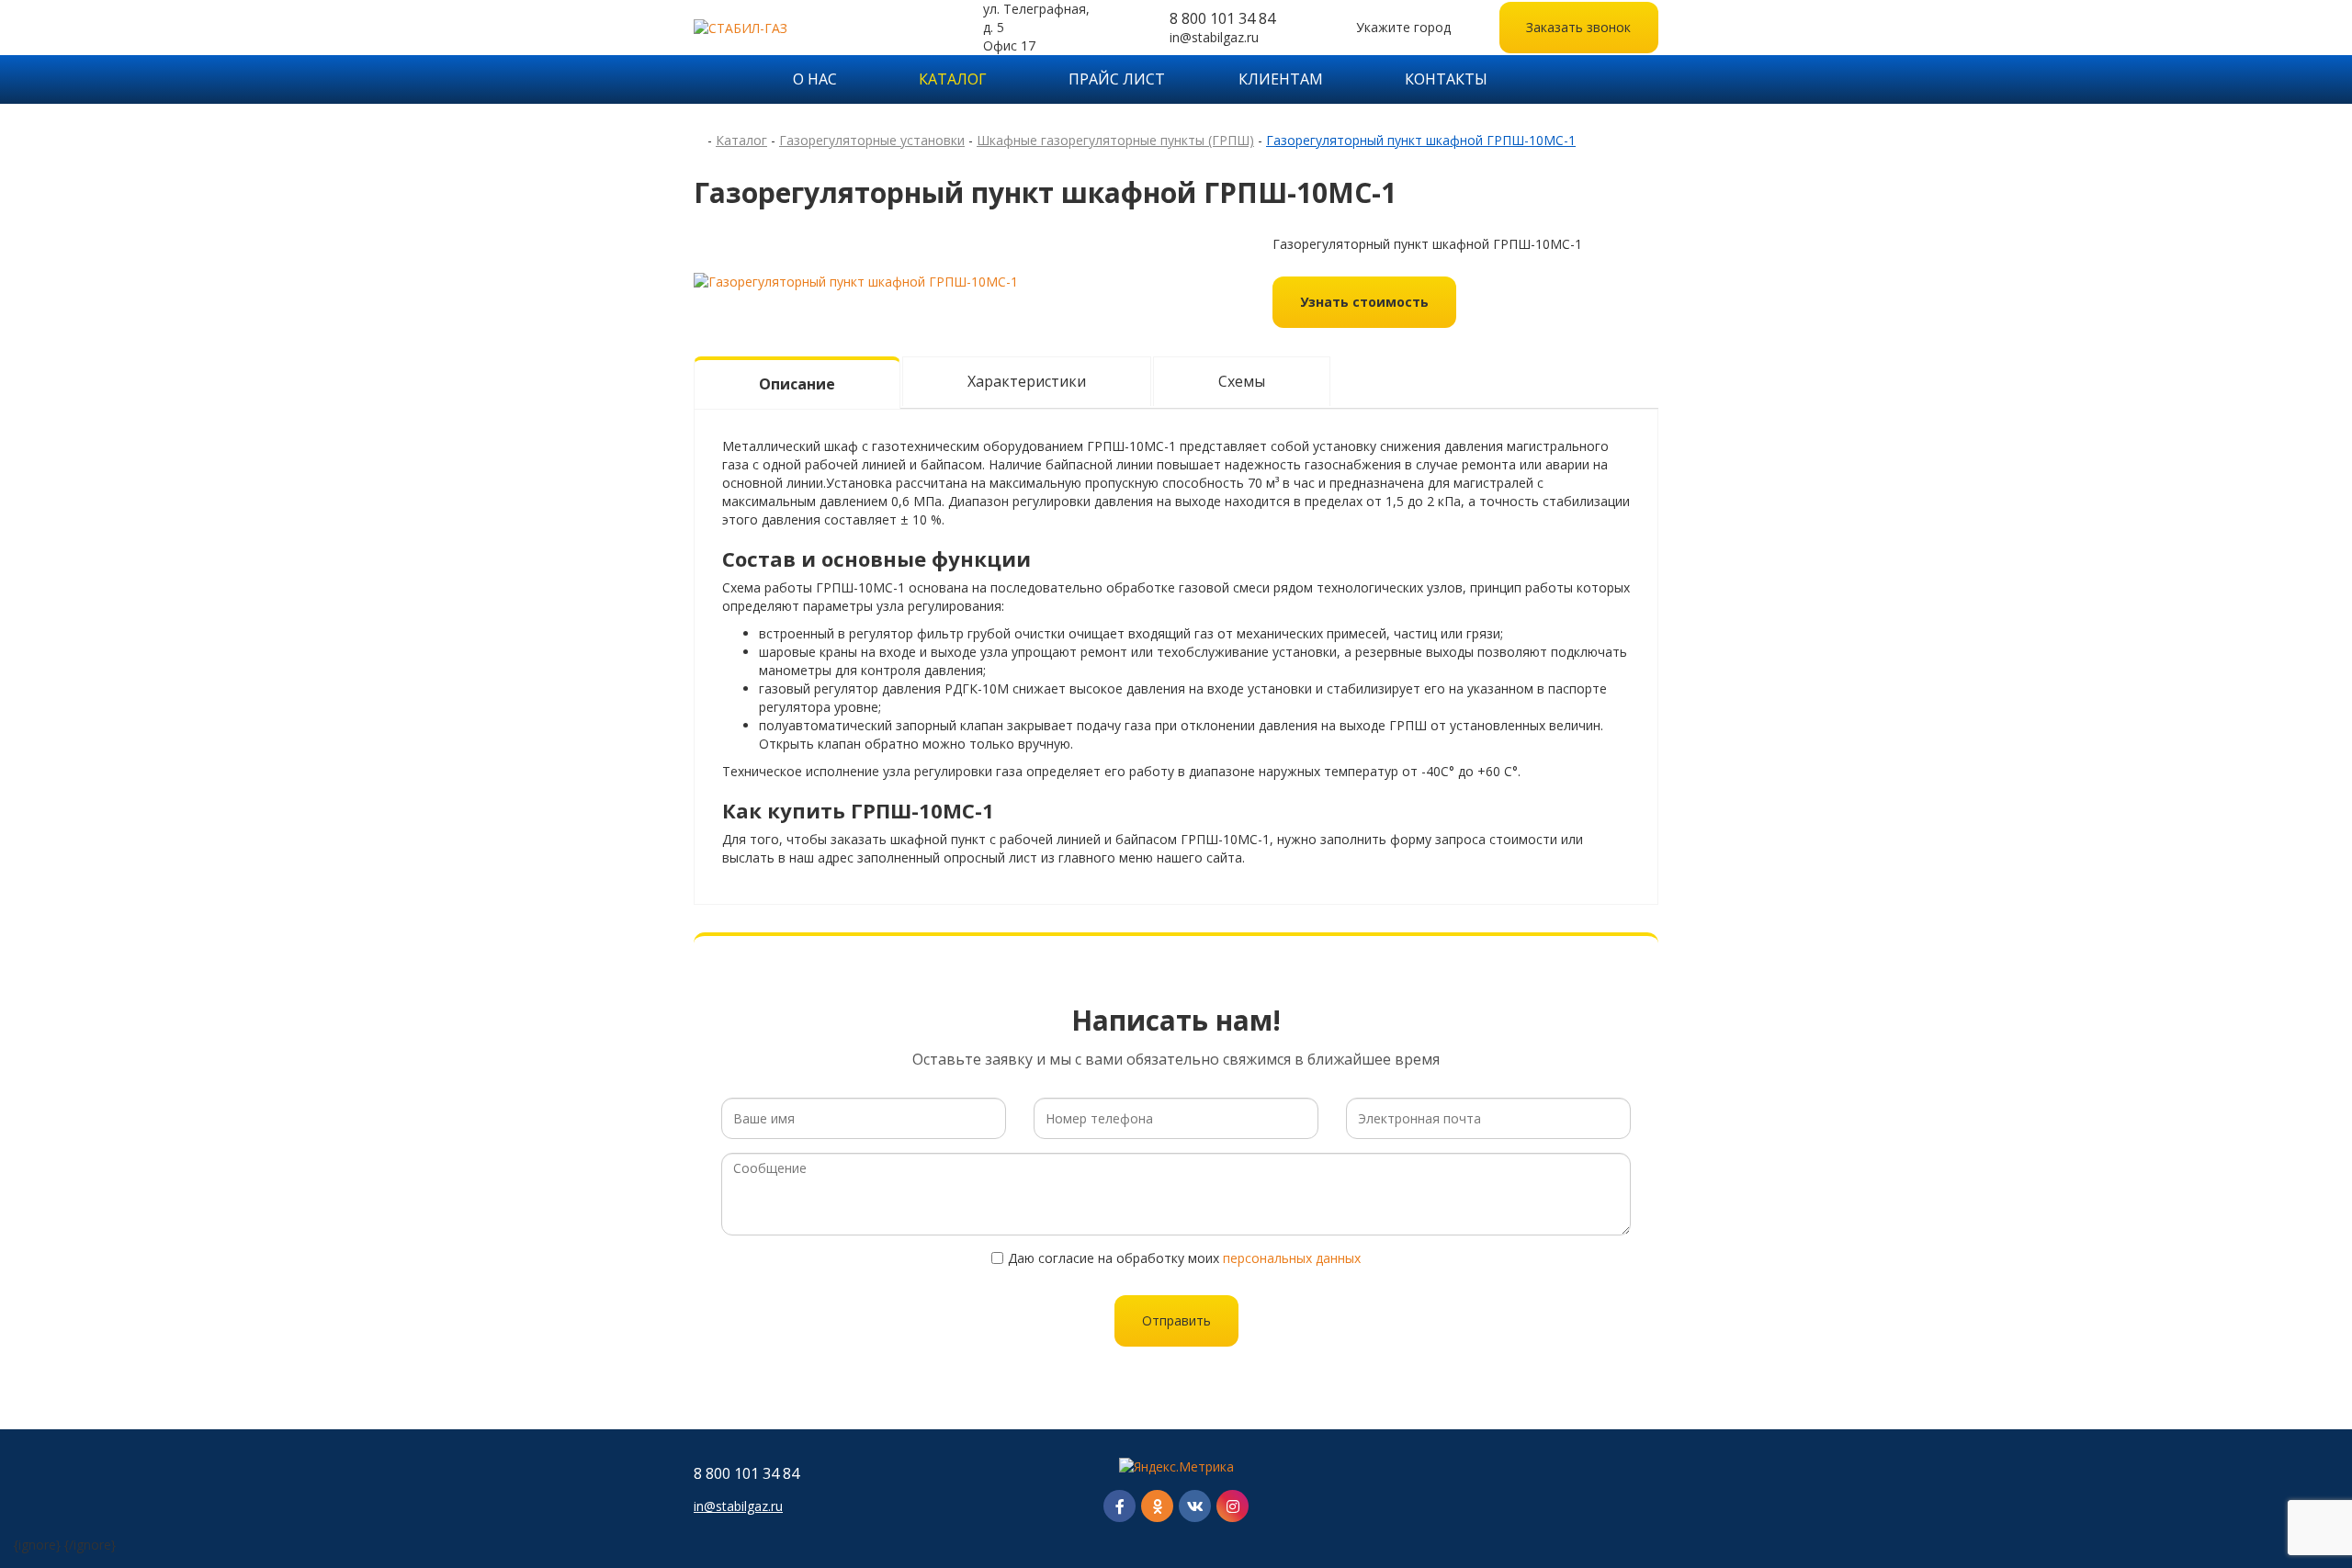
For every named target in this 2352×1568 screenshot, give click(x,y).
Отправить (1176, 1320)
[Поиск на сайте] (1646, 79)
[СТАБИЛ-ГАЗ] (803, 27)
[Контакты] (1652, 1490)
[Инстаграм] (1233, 1506)
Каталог (953, 79)
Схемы (1242, 381)
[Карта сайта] (1567, 79)
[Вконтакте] (1195, 1506)
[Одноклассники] (1157, 1506)
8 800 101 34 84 (1222, 18)
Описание (797, 384)
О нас (815, 79)
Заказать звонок (1578, 27)
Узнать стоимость (1364, 302)
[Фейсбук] (1119, 1506)
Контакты (1446, 79)
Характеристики (1027, 381)
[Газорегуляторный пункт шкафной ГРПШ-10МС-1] (856, 281)
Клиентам (1281, 79)
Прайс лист (1117, 79)
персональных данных (1292, 1258)
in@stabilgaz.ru (1214, 37)
